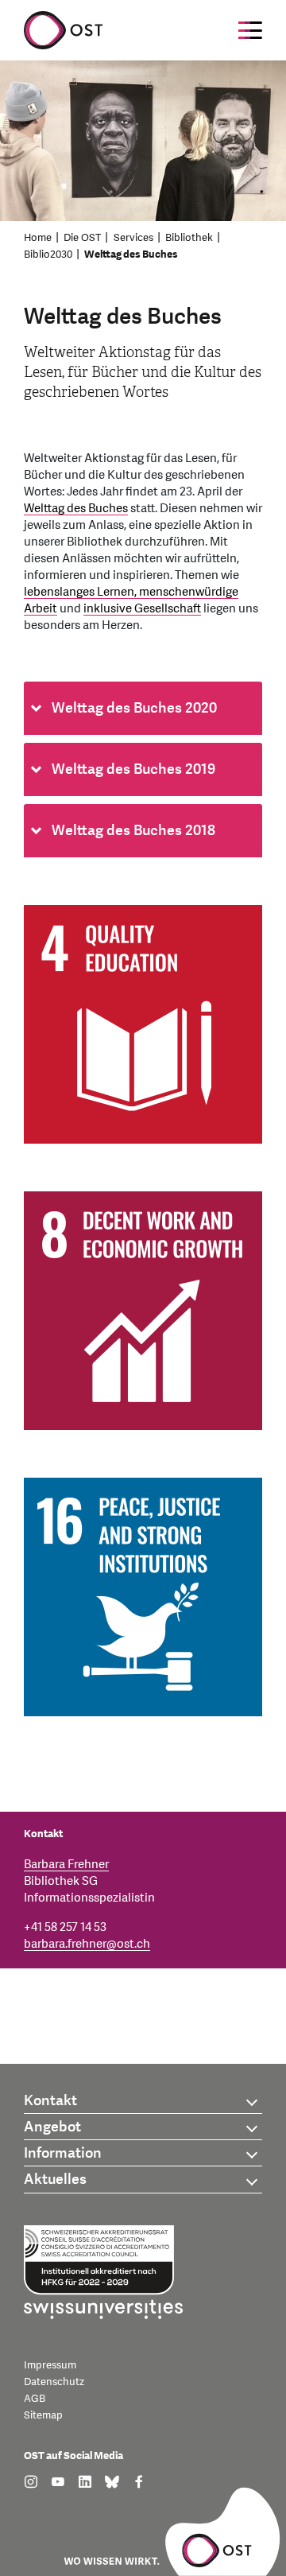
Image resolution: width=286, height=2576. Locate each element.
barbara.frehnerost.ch (87, 1944)
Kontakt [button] (50, 2101)
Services (133, 238)
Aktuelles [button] (55, 2180)
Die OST (82, 238)
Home (38, 238)
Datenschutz (54, 2382)
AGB (35, 2399)
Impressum (50, 2365)
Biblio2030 (48, 254)
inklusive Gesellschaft (142, 609)
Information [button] (63, 2153)
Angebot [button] (52, 2127)
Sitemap (43, 2415)
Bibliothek (189, 238)
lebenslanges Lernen (79, 592)
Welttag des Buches (131, 254)
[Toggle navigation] (250, 30)
